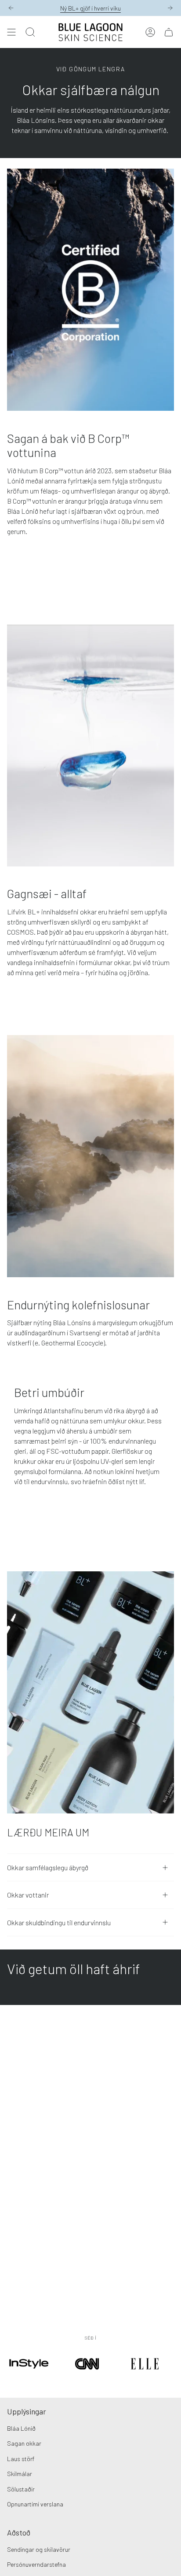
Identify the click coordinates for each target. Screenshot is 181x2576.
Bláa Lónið (21, 2428)
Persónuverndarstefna (36, 2564)
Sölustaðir (21, 2489)
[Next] (170, 8)
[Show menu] (11, 32)
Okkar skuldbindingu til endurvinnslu (59, 1922)
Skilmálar (20, 2474)
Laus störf (21, 2459)
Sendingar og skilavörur (39, 2549)
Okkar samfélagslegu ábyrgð (48, 1867)
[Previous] (11, 8)
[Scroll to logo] (29, 2376)
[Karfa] (169, 32)
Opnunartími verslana (35, 2504)
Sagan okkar (24, 2443)
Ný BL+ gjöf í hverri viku (90, 8)
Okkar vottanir (28, 1895)
